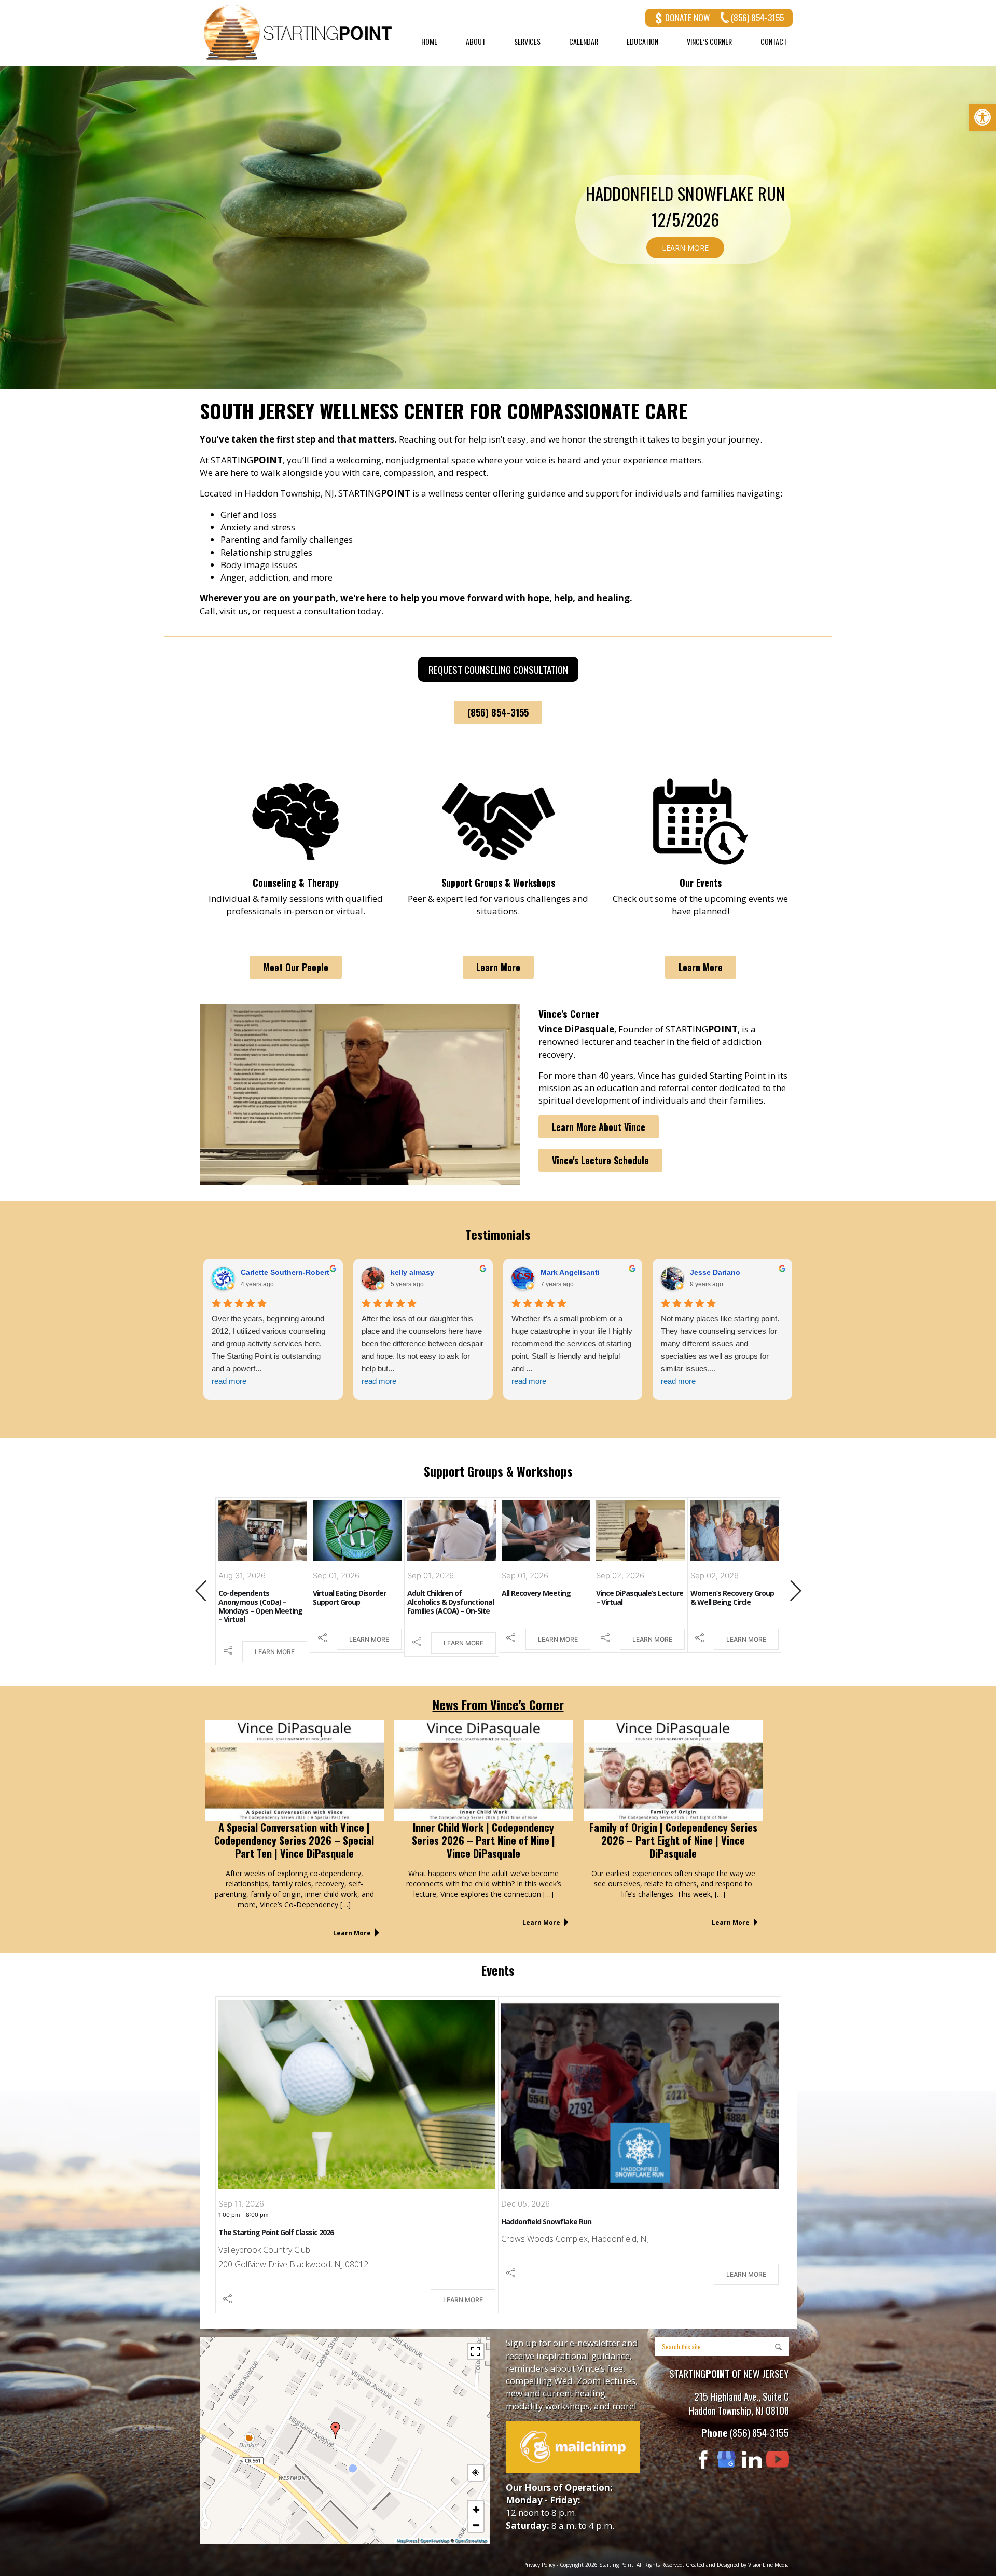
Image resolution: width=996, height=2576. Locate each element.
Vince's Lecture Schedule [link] (600, 1160)
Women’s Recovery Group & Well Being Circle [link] (638, 1597)
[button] (336, 2430)
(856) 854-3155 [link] (757, 17)
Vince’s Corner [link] (709, 42)
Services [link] (527, 42)
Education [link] (642, 42)
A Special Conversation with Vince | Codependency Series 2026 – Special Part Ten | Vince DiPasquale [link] (294, 1840)
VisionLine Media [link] (769, 2565)
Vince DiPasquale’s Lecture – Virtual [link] (545, 1597)
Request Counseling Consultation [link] (498, 669)
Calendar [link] (584, 42)
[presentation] (201, 1592)
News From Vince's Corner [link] (498, 1704)
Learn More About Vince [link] (599, 1127)
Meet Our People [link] (296, 967)
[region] (498, 227)
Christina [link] (257, 1272)
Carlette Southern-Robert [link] (585, 1272)
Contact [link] (774, 42)
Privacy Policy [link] (539, 2565)
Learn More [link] (498, 967)
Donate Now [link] (687, 17)
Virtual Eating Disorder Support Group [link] (255, 1597)
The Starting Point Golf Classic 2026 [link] (276, 2232)
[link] (983, 117)
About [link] (476, 42)
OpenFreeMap (435, 2541)
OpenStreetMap (471, 2541)
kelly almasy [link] (712, 1272)
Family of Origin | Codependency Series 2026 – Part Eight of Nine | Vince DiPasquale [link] (673, 1840)
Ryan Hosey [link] (412, 1272)
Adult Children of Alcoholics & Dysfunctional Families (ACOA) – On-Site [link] (356, 1602)
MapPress (407, 2541)
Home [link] (429, 42)
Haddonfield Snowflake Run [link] (546, 2221)
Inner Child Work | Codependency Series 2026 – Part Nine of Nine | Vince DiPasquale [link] (483, 1840)
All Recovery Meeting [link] (442, 1593)
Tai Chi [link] (701, 1593)
